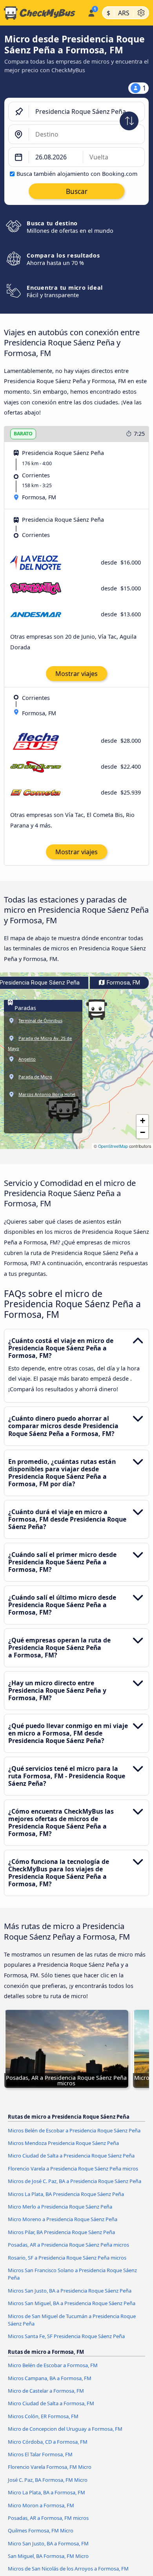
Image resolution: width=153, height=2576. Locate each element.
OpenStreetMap (113, 1146)
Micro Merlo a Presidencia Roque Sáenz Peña (60, 2207)
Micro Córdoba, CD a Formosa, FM (48, 2442)
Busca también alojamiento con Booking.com (77, 174)
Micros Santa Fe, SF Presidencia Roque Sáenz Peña (66, 2336)
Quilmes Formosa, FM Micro (41, 2530)
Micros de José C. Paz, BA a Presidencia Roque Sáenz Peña (75, 2181)
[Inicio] (42, 13)
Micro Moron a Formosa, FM (41, 2505)
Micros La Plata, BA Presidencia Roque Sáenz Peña (66, 2194)
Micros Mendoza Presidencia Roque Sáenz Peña (63, 2143)
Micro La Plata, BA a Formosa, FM (46, 2492)
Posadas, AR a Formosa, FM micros (48, 2518)
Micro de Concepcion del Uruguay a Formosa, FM (65, 2429)
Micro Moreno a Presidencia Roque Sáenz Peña (63, 2219)
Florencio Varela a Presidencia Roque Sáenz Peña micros (73, 2169)
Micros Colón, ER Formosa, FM (43, 2416)
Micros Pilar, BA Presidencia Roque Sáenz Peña (61, 2232)
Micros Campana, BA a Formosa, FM (50, 2378)
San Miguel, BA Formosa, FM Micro (48, 2556)
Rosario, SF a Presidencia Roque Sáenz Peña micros (67, 2258)
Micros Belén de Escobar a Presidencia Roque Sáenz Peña (74, 2130)
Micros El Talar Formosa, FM (40, 2454)
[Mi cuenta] (91, 12)
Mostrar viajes (76, 674)
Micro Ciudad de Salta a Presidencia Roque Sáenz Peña (71, 2156)
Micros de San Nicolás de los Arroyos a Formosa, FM (68, 2569)
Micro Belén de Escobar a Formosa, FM (53, 2365)
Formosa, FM (123, 983)
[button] (97, 1010)
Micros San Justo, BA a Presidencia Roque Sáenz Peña (70, 2291)
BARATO (23, 434)
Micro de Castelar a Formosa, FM (46, 2391)
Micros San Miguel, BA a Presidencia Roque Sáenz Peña (72, 2303)
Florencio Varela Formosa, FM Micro (50, 2467)
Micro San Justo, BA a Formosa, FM (48, 2543)
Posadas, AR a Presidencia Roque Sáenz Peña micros (68, 2245)
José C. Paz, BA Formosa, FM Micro (48, 2480)
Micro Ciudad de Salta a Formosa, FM (51, 2403)
